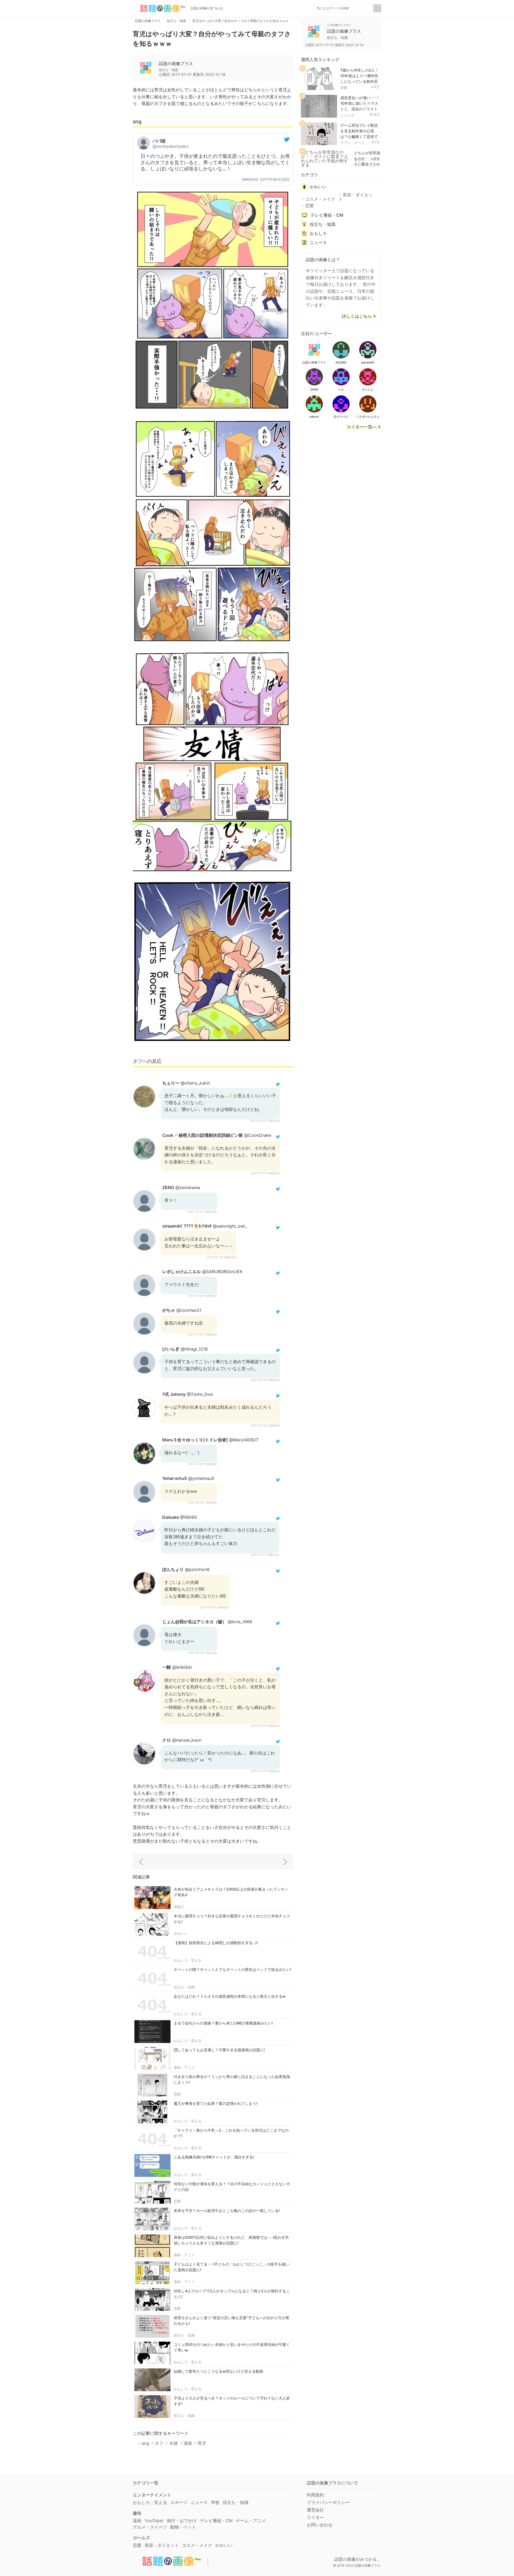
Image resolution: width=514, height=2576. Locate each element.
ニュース (347, 115)
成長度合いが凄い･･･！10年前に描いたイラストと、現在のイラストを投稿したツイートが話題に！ (360, 109)
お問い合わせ (320, 2525)
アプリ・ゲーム (352, 143)
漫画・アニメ (184, 2067)
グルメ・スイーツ (150, 2527)
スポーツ (179, 2502)
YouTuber (154, 2521)
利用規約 (315, 2495)
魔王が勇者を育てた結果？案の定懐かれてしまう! (216, 2103)
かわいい (181, 1933)
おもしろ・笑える (188, 1960)
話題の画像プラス (176, 63)
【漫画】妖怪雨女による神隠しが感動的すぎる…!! (216, 1943)
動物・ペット (183, 2527)
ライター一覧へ (362, 427)
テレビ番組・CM (327, 215)
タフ (159, 2443)
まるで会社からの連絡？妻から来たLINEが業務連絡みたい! (223, 2023)
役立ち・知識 (184, 1987)
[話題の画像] (160, 8)
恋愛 (177, 2094)
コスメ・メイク (320, 199)
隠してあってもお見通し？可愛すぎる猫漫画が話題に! (219, 2050)
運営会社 (315, 2510)
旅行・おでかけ (182, 2521)
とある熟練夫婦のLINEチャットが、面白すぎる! (214, 2157)
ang (145, 2443)
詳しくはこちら (357, 316)
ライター (315, 2517)
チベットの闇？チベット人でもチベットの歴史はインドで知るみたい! (232, 1969)
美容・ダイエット (356, 197)
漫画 (188, 2443)
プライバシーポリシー (328, 2502)
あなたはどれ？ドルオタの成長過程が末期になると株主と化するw (230, 1996)
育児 (202, 2443)
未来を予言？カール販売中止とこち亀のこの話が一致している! (227, 2211)
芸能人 (179, 1907)
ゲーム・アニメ (251, 2521)
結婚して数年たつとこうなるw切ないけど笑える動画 (218, 2371)
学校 (215, 2502)
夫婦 (173, 2443)
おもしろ (318, 233)
